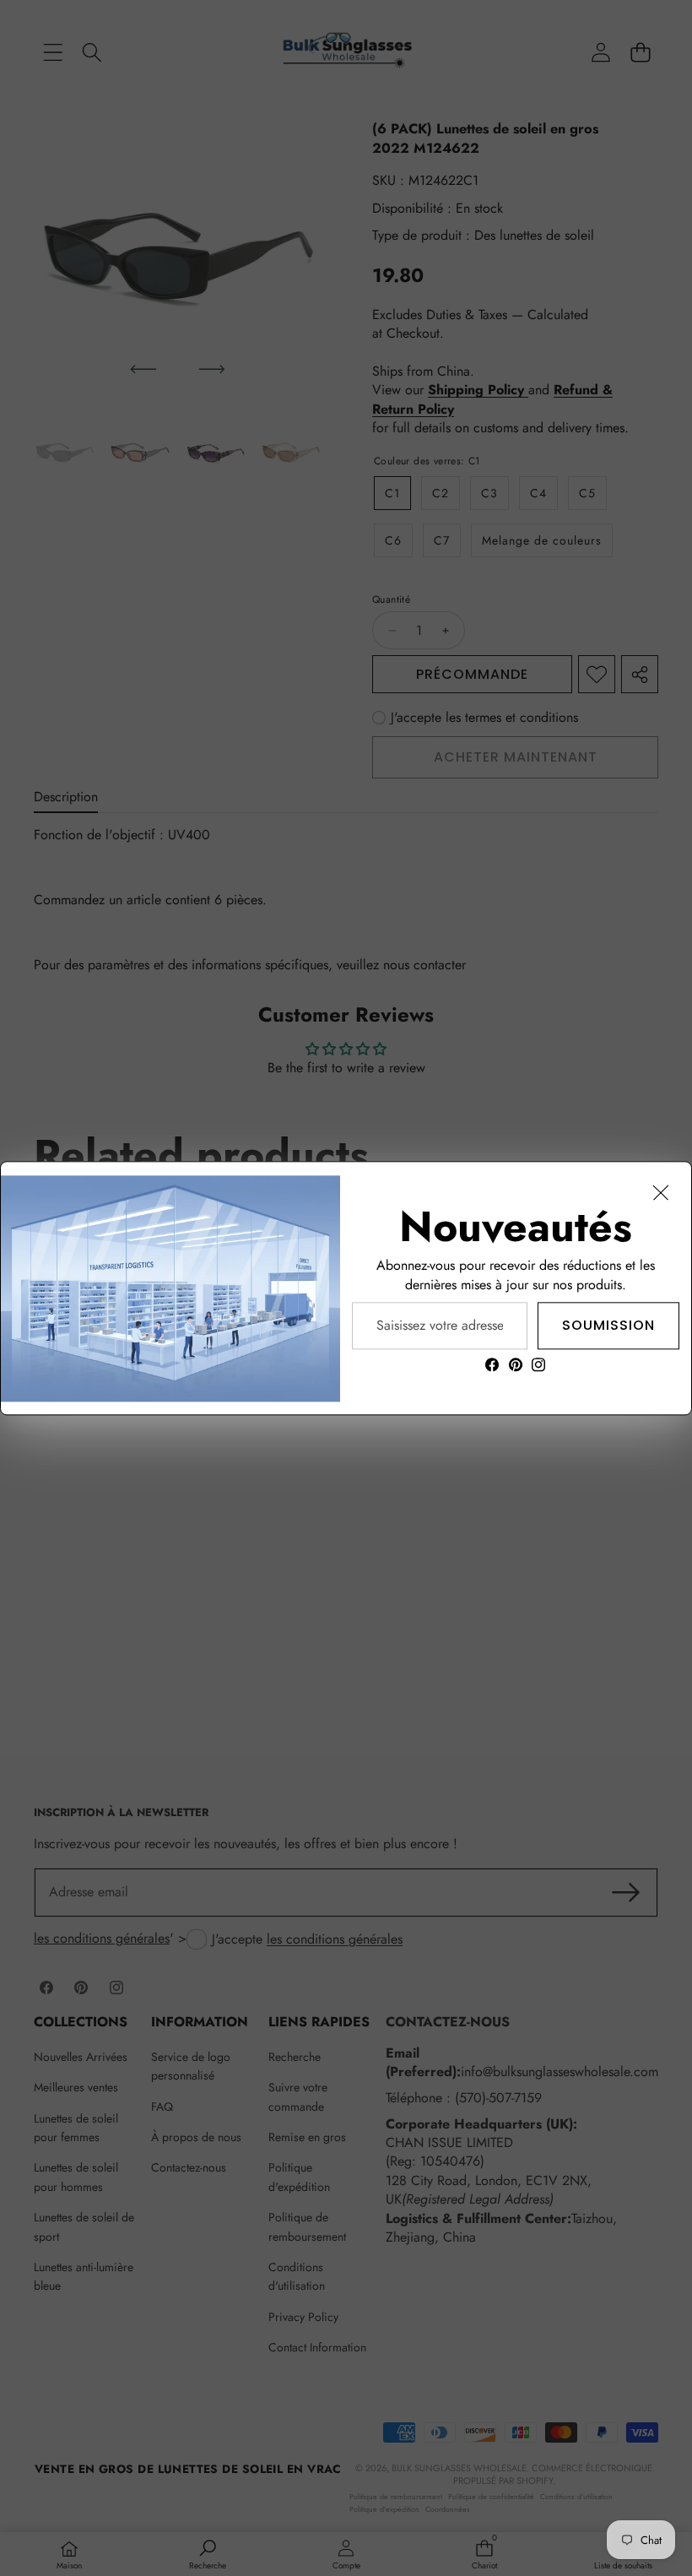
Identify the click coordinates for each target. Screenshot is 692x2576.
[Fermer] (661, 1192)
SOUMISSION (608, 1324)
